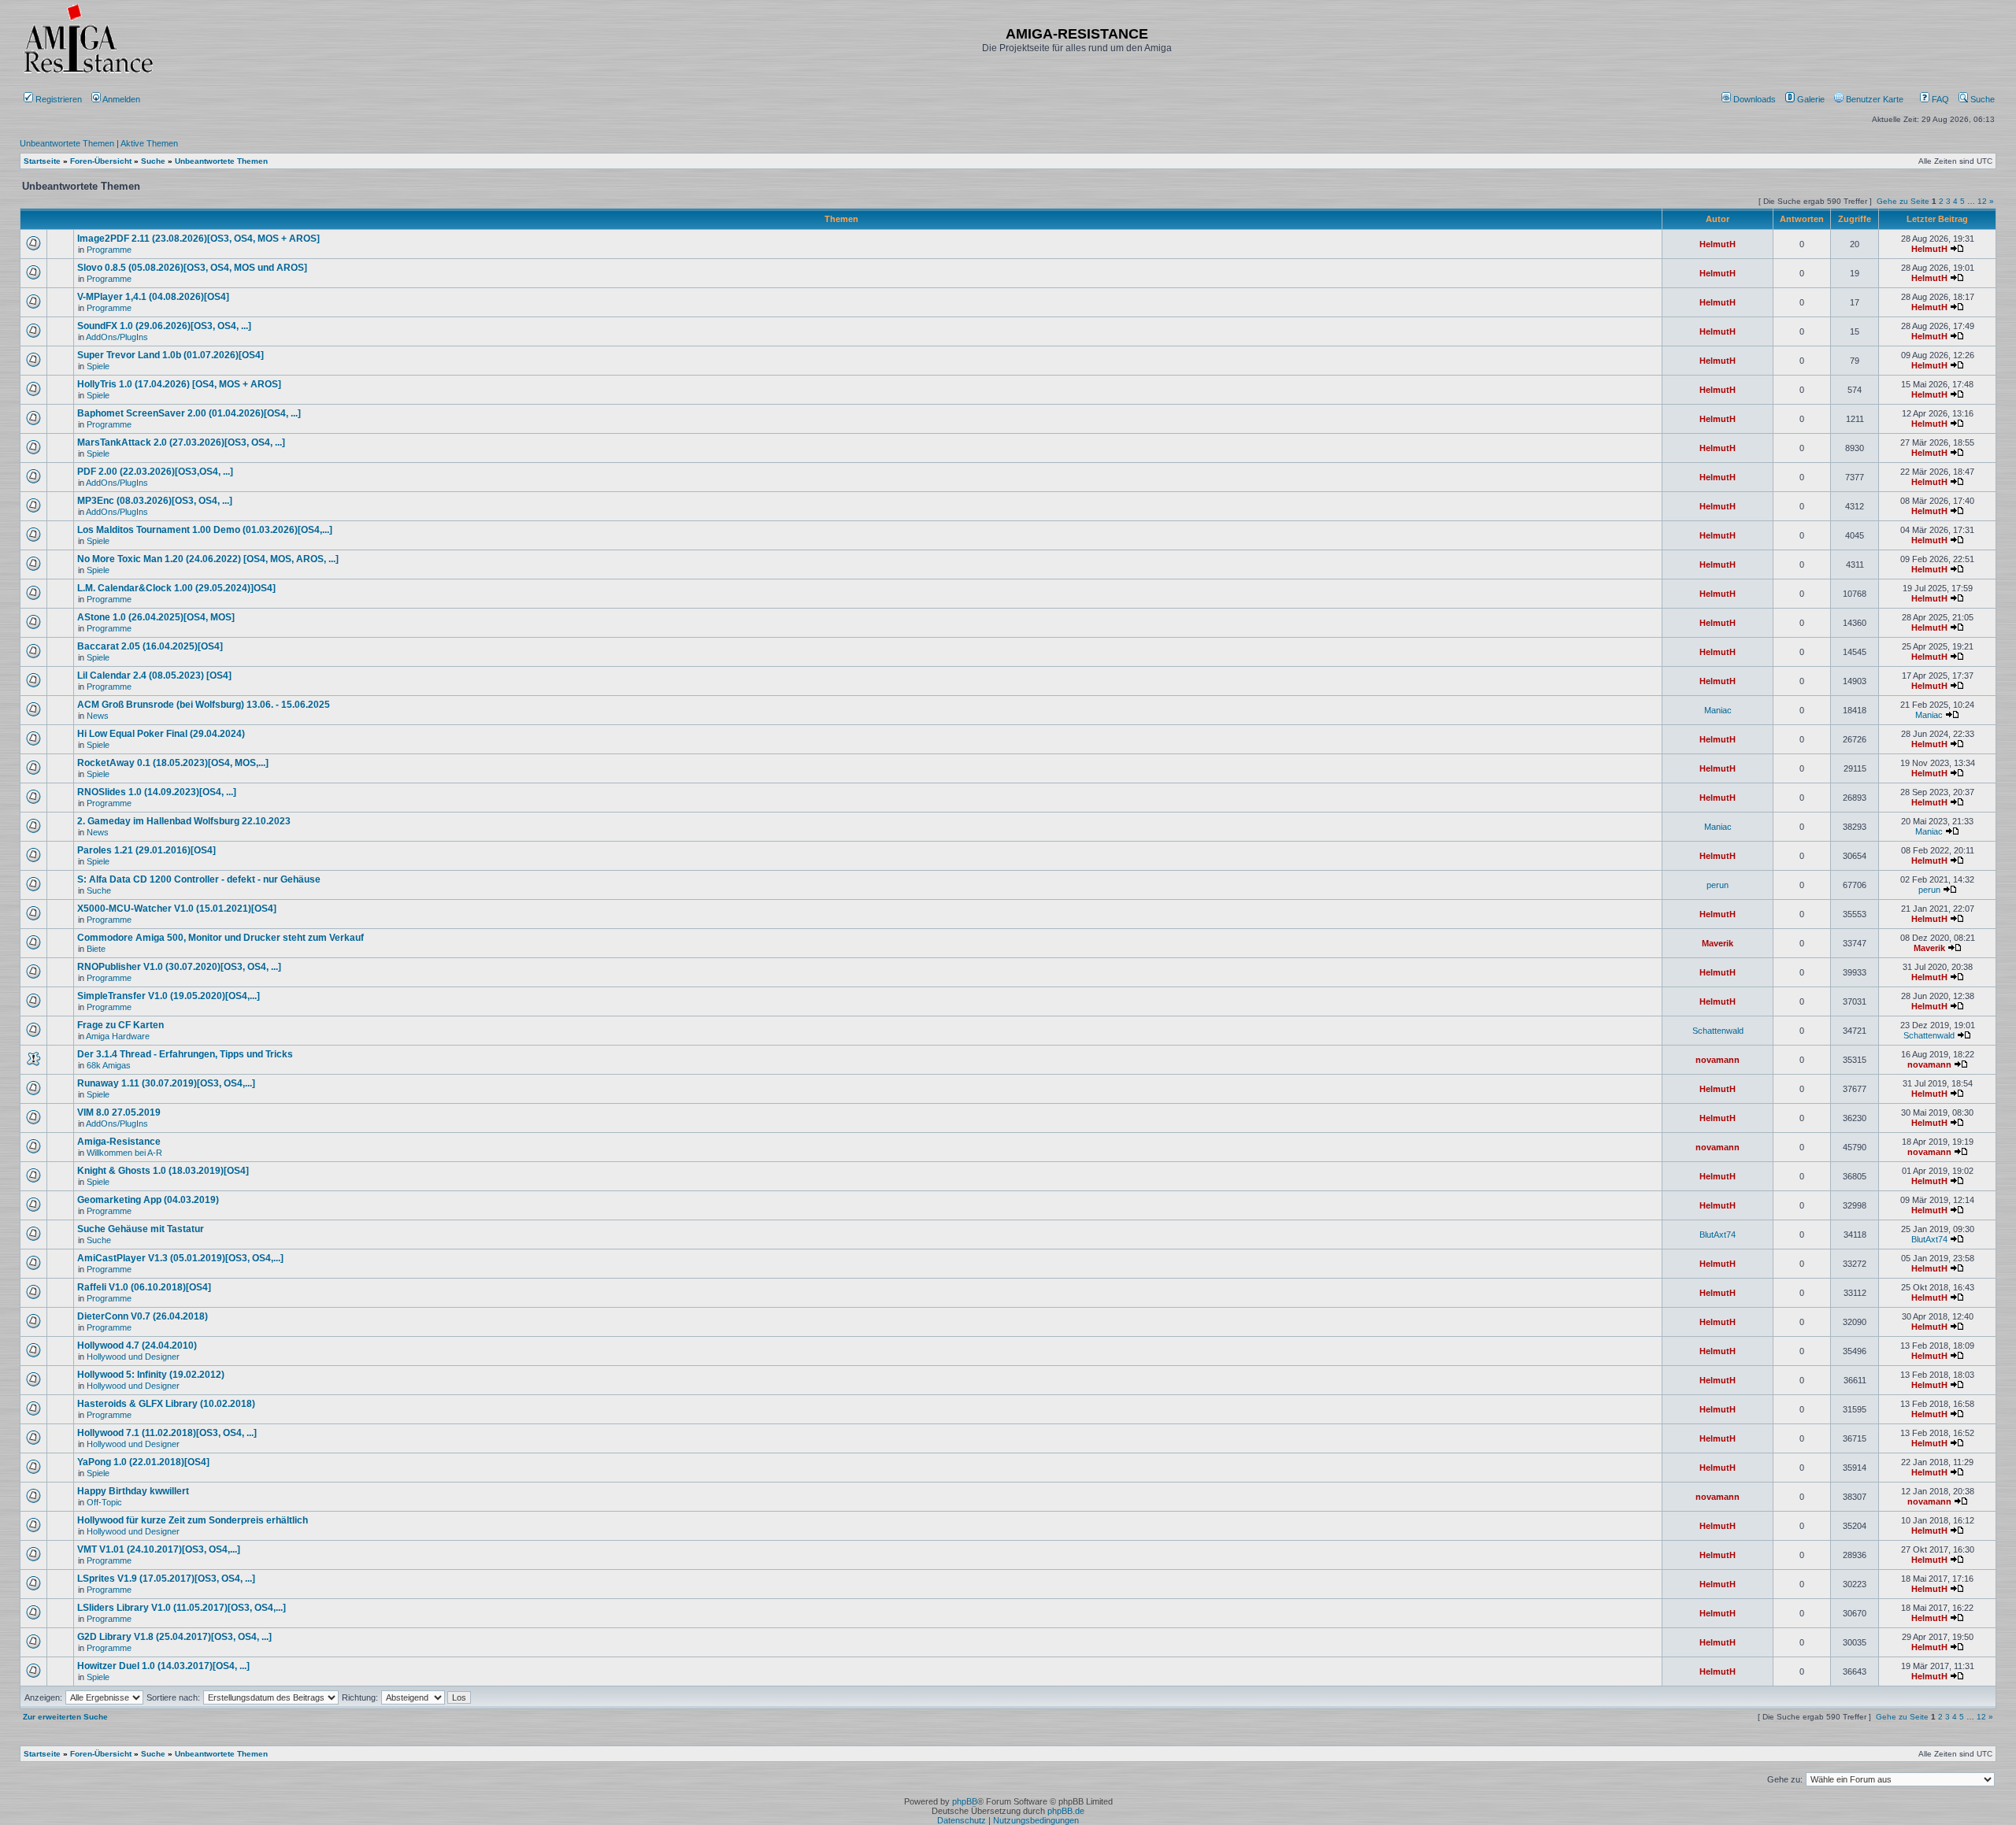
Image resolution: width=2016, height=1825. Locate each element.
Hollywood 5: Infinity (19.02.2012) (151, 1375)
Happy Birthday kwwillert (133, 1491)
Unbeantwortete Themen (67, 143)
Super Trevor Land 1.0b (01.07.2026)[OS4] (170, 355)
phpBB (965, 1801)
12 (1982, 201)
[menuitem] (1750, 99)
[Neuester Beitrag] (1957, 249)
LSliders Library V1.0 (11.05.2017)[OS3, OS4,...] (182, 1608)
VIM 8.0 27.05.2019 (119, 1112)
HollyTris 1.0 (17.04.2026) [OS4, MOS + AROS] (179, 384)
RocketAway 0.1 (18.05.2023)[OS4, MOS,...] (173, 763)
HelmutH (1718, 244)
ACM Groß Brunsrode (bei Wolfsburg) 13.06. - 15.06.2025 (204, 705)
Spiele (98, 366)
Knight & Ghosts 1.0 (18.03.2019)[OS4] (163, 1171)
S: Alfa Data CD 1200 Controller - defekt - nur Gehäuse (199, 879)
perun (1718, 885)
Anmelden (122, 99)
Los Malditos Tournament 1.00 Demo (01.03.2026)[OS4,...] (205, 530)
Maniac (1718, 710)
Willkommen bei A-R (124, 1153)
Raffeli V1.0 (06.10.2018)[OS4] (144, 1287)
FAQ (1939, 99)
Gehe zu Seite (1903, 201)
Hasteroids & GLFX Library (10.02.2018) (166, 1404)
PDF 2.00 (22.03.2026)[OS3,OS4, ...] (155, 472)
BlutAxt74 (1718, 1235)
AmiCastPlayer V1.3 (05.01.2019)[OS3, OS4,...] (180, 1258)
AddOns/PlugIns (117, 337)
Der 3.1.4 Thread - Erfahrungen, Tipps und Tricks (185, 1054)
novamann (1718, 1060)
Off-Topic (104, 1502)
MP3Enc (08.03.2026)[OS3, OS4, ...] (155, 501)
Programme (109, 250)
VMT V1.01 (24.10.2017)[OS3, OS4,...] (159, 1549)
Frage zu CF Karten (120, 1025)
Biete (96, 949)
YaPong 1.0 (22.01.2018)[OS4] (143, 1462)
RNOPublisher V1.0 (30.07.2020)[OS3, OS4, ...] (179, 967)
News (98, 716)
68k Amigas (109, 1065)
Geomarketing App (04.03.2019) (148, 1200)
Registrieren (57, 99)
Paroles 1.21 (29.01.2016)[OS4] (146, 850)
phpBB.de (1066, 1811)
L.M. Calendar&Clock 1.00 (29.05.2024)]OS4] (176, 588)
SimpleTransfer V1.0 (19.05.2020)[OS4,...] (169, 996)
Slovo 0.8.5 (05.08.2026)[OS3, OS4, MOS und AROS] (192, 268)
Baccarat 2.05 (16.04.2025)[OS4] (150, 646)
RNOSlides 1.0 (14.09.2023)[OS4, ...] (157, 792)
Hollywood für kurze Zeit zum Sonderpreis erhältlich (193, 1520)
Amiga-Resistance (119, 1142)
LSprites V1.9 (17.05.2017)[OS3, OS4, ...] (166, 1579)
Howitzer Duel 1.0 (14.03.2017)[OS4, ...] (163, 1666)
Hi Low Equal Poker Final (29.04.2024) (161, 734)
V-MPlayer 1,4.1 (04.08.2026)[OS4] (153, 297)
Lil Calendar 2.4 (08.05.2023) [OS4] (154, 676)
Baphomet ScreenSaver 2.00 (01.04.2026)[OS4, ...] (189, 413)
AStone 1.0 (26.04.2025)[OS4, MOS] (156, 617)
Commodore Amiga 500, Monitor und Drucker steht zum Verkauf (220, 938)
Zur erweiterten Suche (65, 1717)
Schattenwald (1718, 1031)
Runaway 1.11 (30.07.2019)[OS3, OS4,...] (166, 1083)
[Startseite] (88, 73)
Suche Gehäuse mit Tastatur (141, 1229)
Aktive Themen (149, 143)
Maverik (1718, 943)
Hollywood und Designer (133, 1357)
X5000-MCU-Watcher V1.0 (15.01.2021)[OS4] (177, 909)
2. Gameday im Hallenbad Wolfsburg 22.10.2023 (184, 821)
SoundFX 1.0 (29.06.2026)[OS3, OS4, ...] (164, 326)
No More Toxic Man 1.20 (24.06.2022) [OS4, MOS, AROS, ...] (208, 559)
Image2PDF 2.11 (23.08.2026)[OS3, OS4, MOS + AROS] (198, 239)
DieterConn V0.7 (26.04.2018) (143, 1316)
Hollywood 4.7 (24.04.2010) (137, 1346)
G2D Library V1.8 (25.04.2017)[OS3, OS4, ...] (174, 1637)
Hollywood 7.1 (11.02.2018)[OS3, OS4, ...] (167, 1433)
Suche (1981, 99)
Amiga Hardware (118, 1036)
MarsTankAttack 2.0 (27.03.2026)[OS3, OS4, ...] (181, 442)
